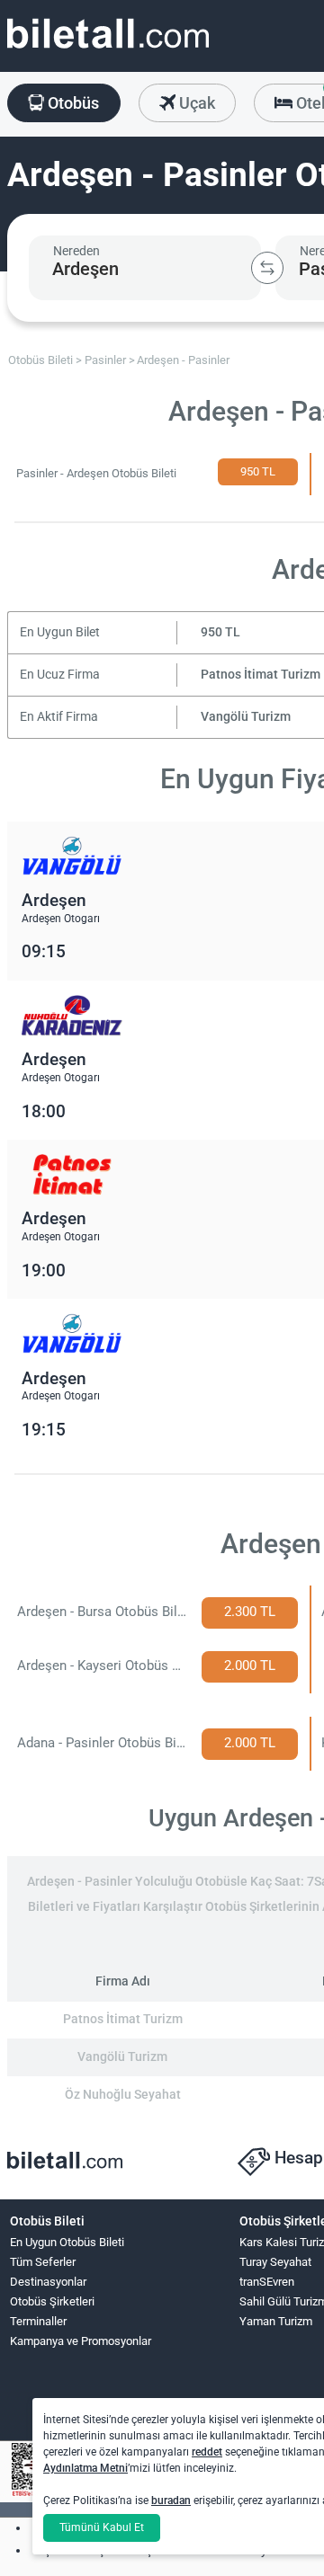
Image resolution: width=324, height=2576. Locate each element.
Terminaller (38, 2321)
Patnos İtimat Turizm (261, 675)
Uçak (195, 103)
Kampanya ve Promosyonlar (81, 2341)
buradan (171, 2500)
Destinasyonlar (48, 2282)
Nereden (76, 251)
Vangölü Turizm (246, 717)
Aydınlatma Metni (85, 2468)
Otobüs (72, 103)
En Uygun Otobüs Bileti (67, 2242)
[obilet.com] (108, 50)
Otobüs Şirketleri (52, 2301)
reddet (207, 2452)
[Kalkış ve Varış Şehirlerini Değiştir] (267, 268)
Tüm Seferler (43, 2262)
